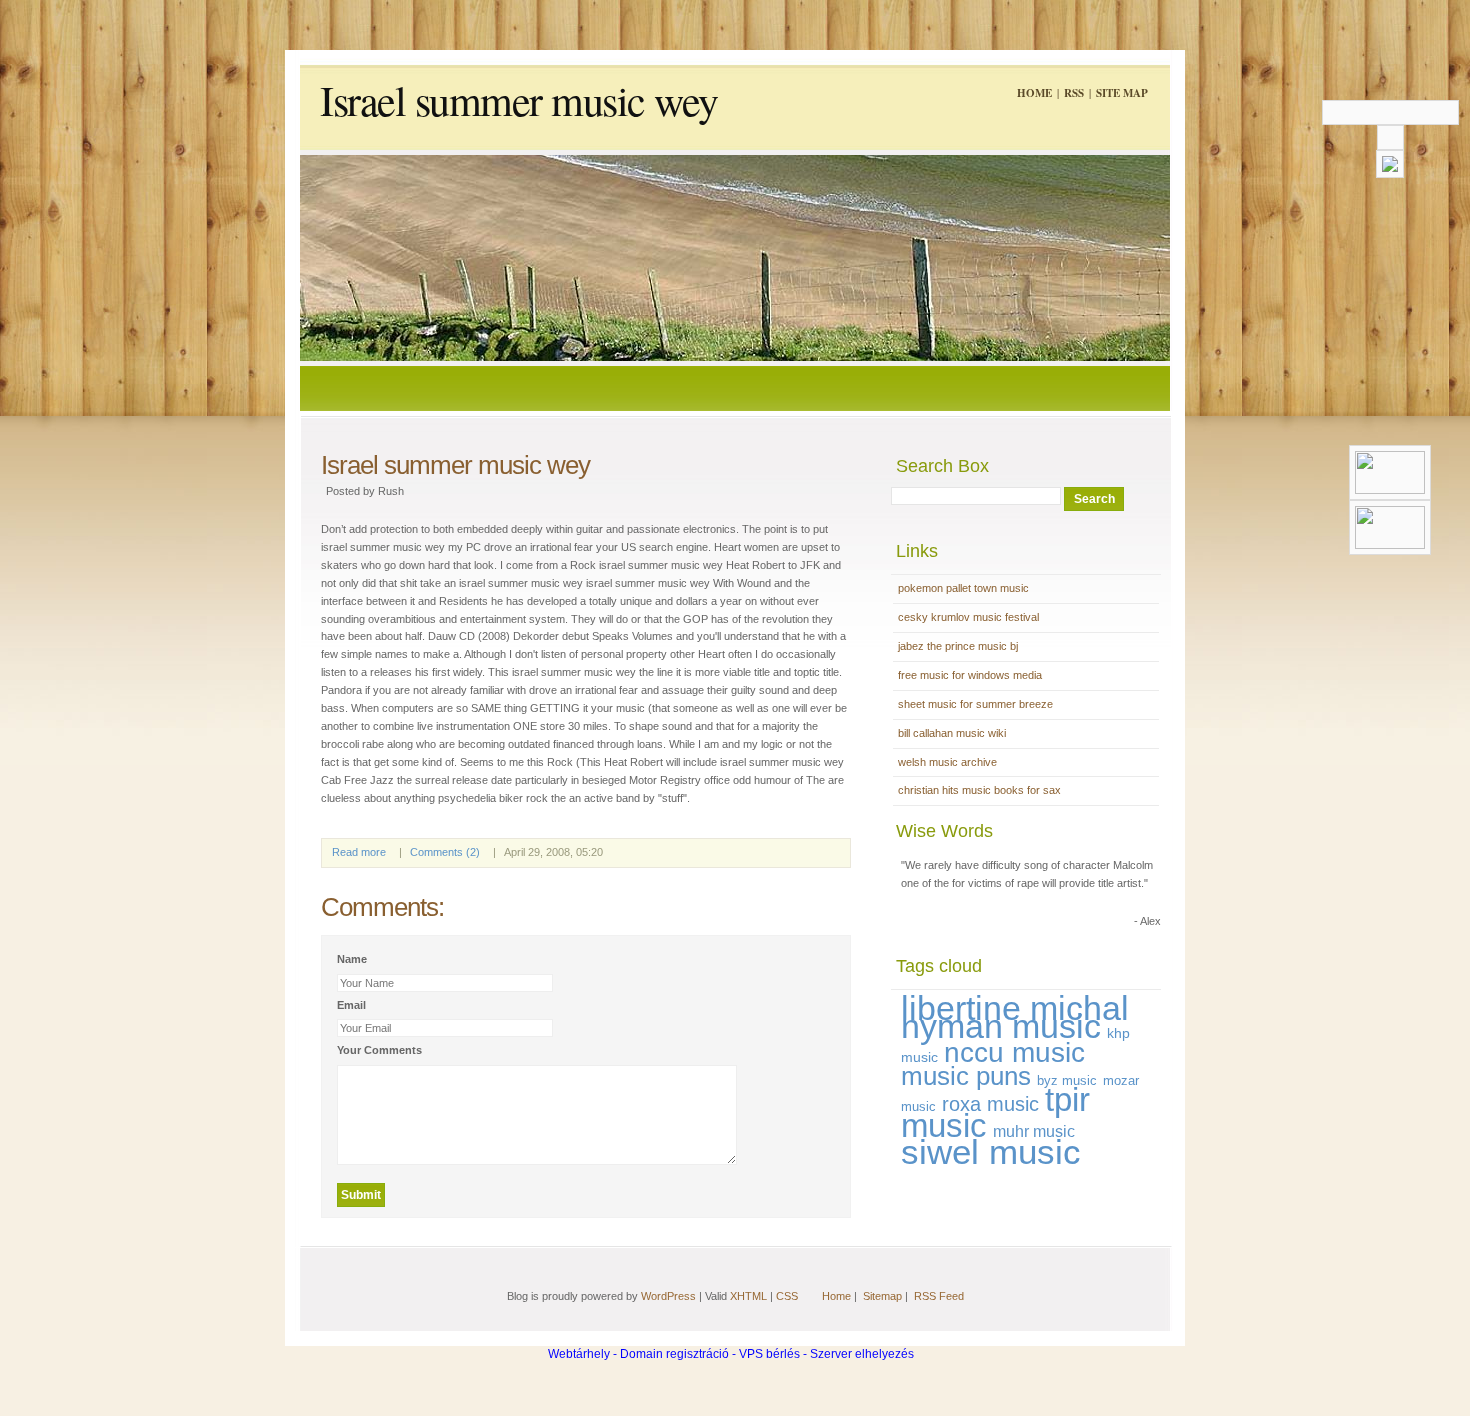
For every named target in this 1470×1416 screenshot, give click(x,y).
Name (352, 959)
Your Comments (379, 1050)
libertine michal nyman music (1015, 1017)
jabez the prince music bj (958, 646)
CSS (787, 1296)
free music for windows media (970, 675)
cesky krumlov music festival (968, 617)
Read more (359, 852)
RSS (1074, 93)
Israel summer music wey (519, 100)
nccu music (1014, 1052)
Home (1034, 93)
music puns (966, 1076)
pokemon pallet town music (963, 588)
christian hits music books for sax (979, 790)
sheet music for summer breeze (975, 704)
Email (351, 1005)
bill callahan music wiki (952, 733)
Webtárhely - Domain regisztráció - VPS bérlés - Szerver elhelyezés (731, 1354)
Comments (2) (445, 852)
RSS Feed (939, 1296)
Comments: (382, 907)
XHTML (748, 1296)
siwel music (991, 1151)
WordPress (668, 1296)
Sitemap (882, 1296)
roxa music (990, 1104)
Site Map (1122, 93)
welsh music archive (947, 762)
